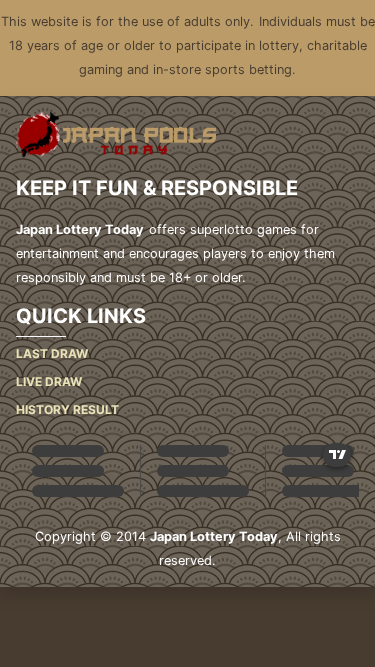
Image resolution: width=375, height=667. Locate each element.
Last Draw (52, 353)
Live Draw (49, 381)
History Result (67, 409)
